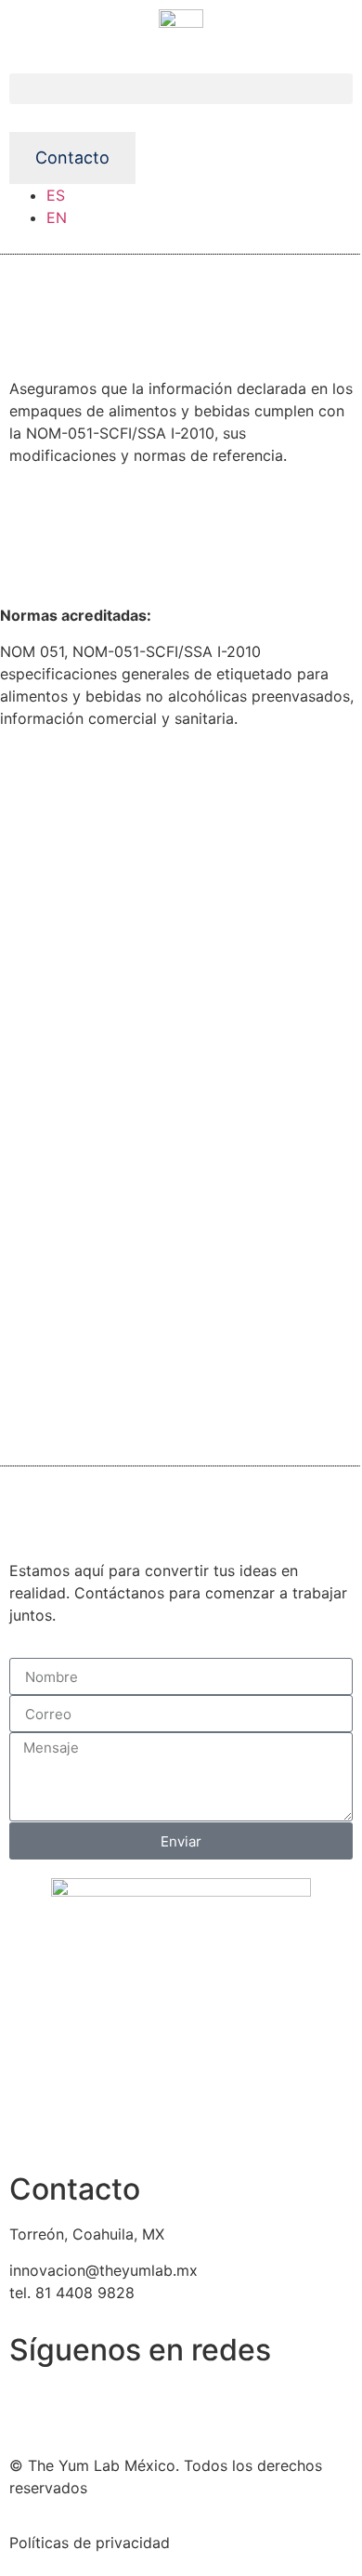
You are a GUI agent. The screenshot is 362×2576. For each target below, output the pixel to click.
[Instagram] (84, 2407)
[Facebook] (32, 2407)
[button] (181, 89)
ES (56, 195)
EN (57, 217)
